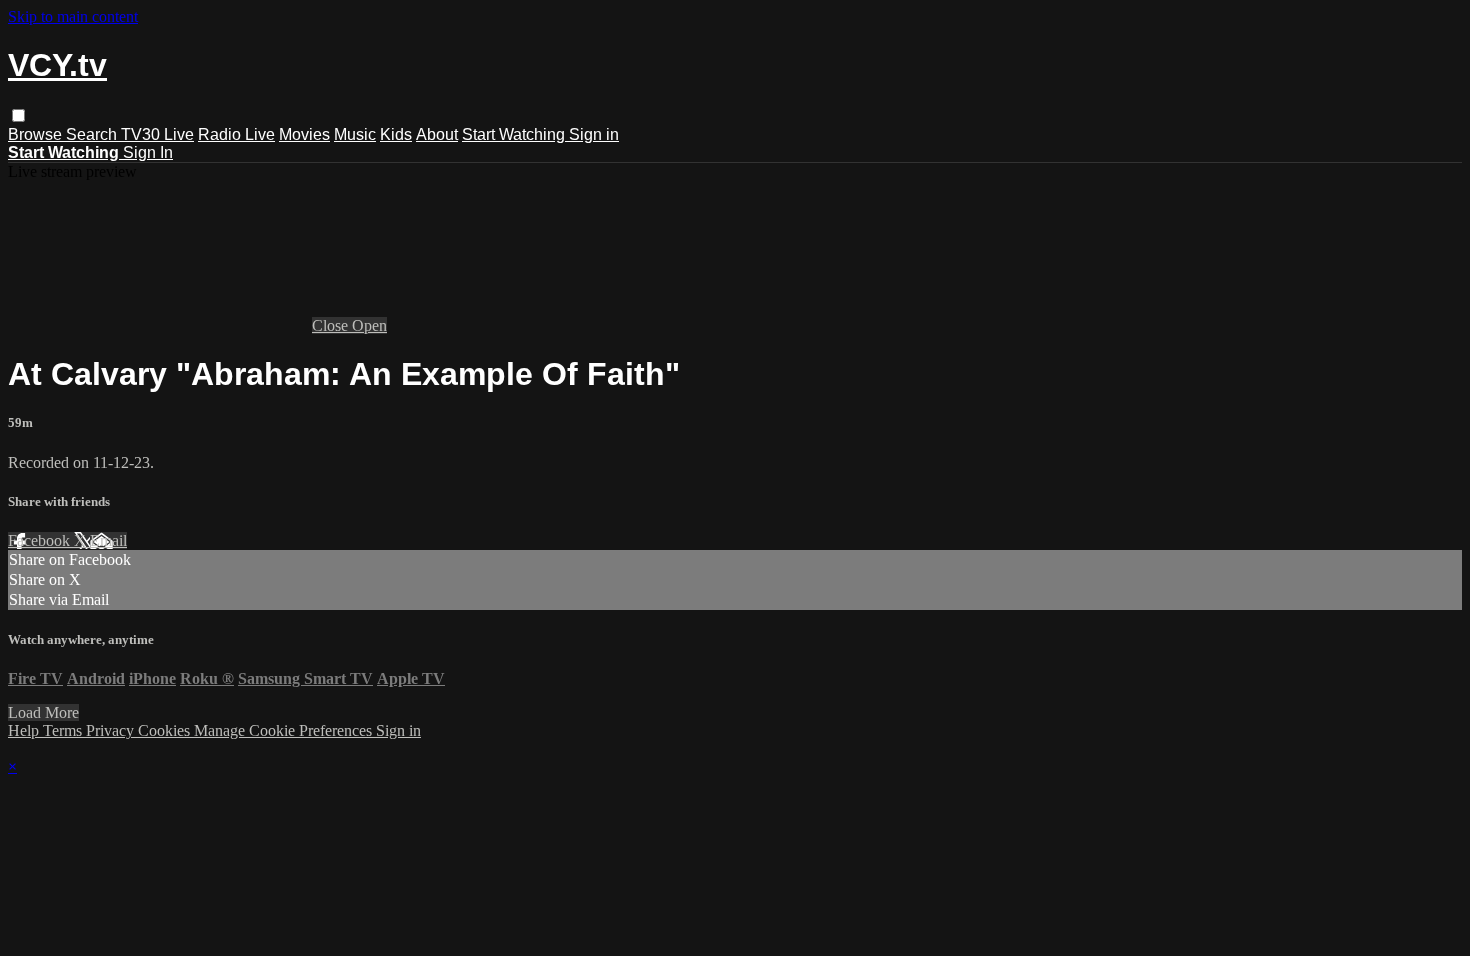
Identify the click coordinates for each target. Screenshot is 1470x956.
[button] (18, 115)
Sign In (148, 152)
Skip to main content (73, 16)
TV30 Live (157, 134)
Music (355, 134)
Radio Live (236, 134)
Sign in (594, 134)
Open (369, 325)
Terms (64, 730)
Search (93, 134)
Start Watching (515, 134)
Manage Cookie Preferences (285, 730)
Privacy (112, 730)
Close (332, 325)
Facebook (41, 540)
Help (25, 730)
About (437, 134)
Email (108, 540)
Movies (304, 134)
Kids (396, 134)
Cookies (166, 730)
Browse (37, 134)
